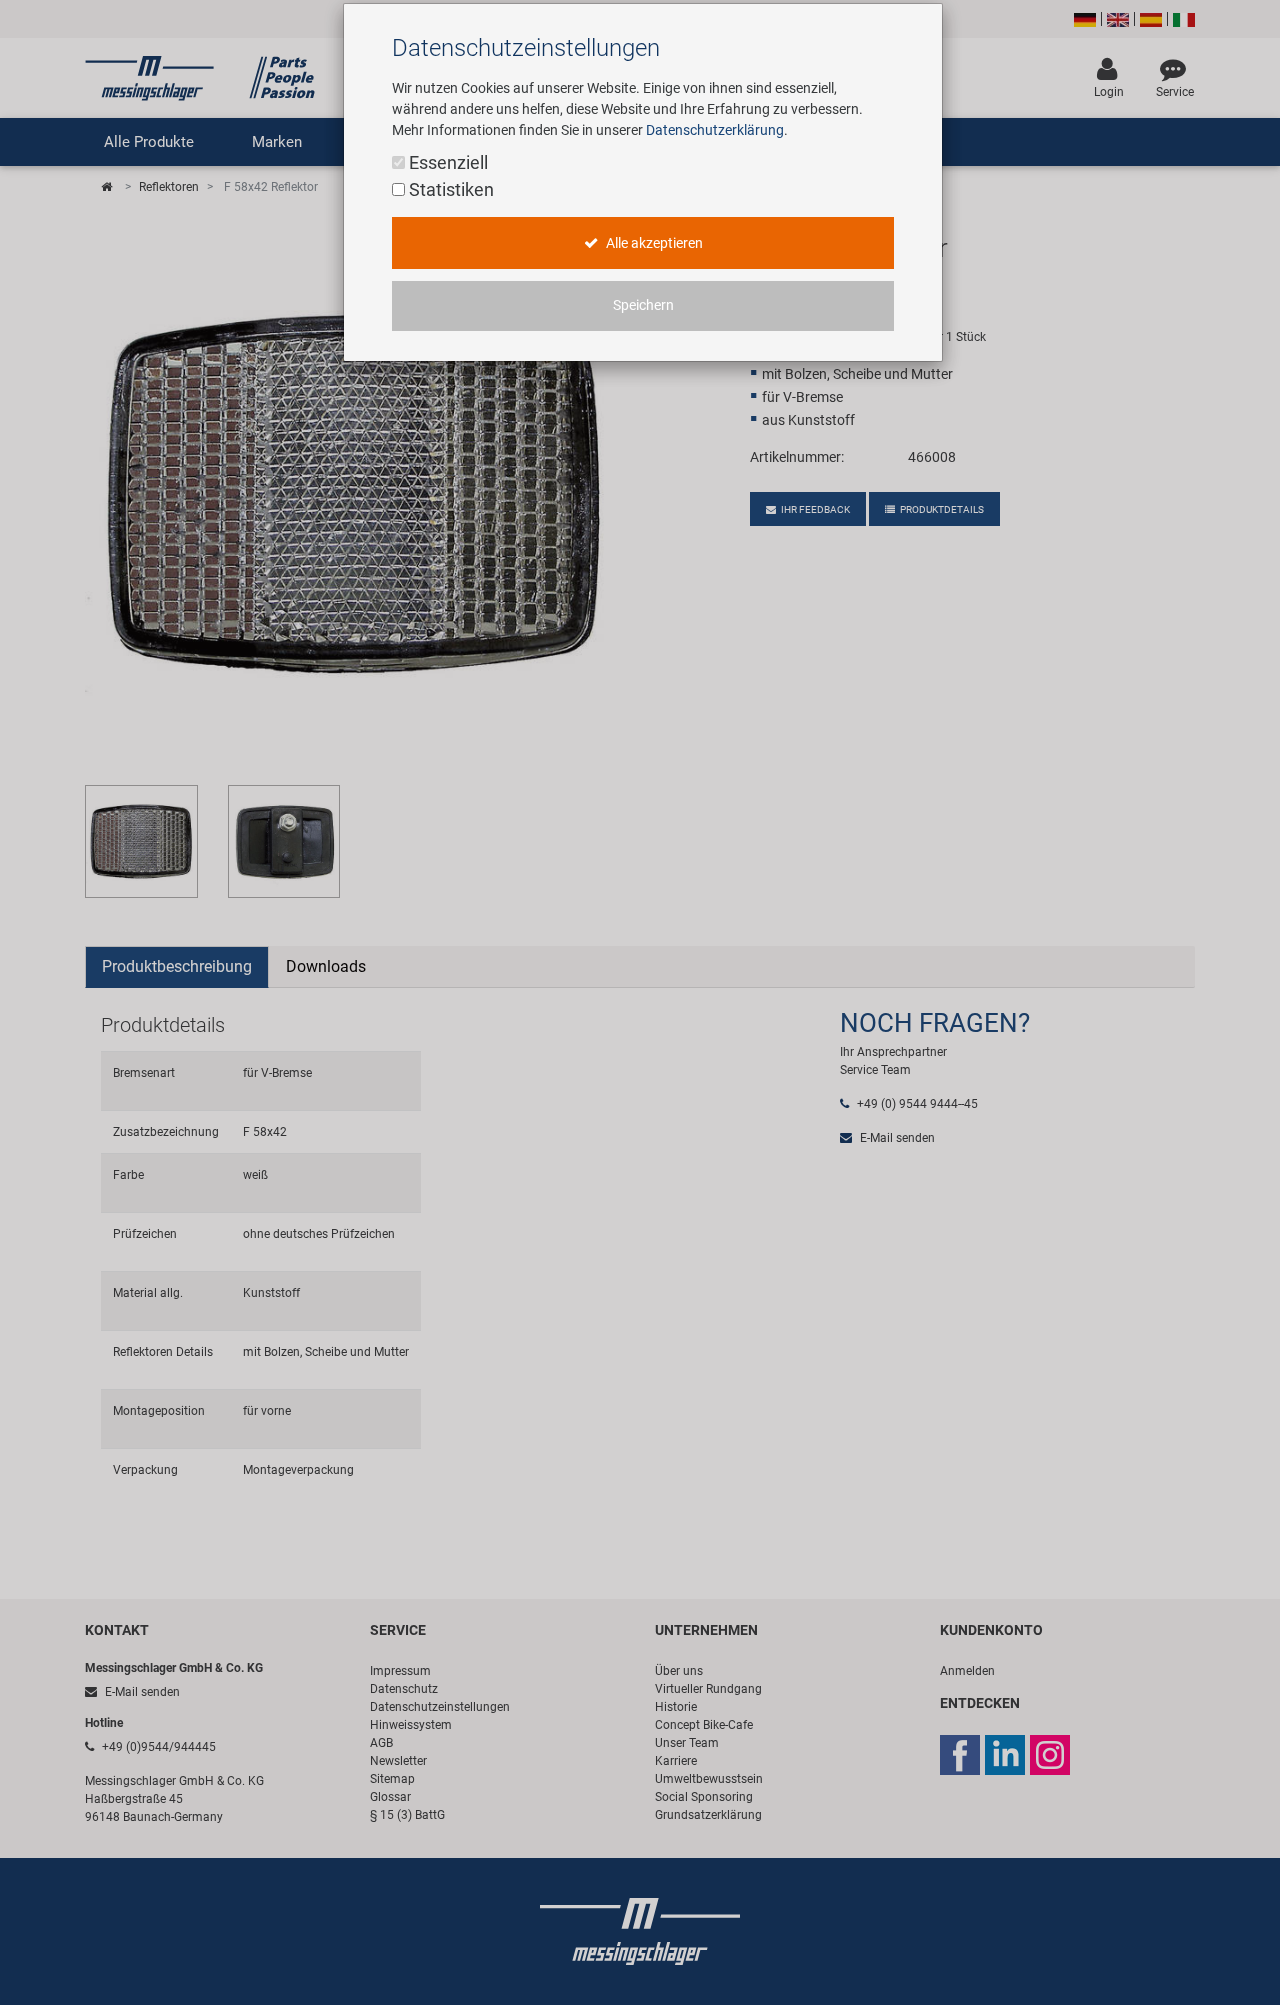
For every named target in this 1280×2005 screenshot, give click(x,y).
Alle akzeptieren (653, 243)
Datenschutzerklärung (715, 130)
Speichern (643, 305)
